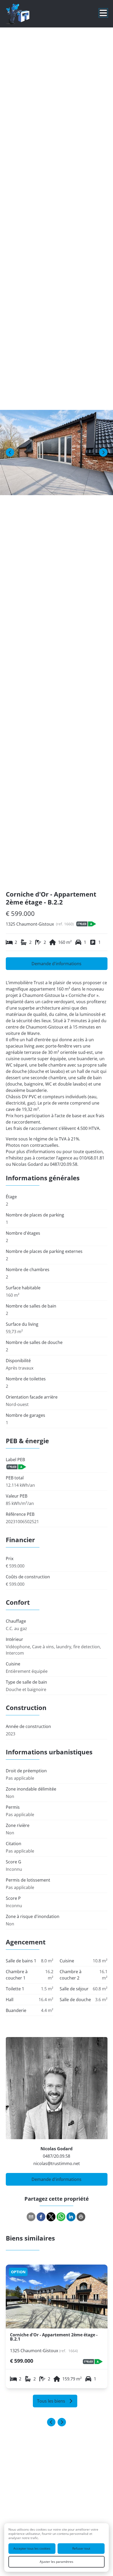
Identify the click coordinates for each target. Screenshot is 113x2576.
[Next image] (103, 452)
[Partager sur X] (51, 2217)
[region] (56, 453)
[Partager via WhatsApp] (61, 2217)
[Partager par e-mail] (31, 2217)
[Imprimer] (81, 2217)
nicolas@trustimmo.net (57, 2163)
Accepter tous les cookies (32, 2548)
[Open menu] (103, 13)
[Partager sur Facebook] (41, 2217)
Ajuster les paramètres (56, 2562)
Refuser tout (81, 2548)
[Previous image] (10, 452)
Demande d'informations (56, 964)
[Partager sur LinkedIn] (71, 2217)
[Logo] (27, 14)
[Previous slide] (51, 2422)
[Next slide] (62, 2422)
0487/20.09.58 (56, 2156)
